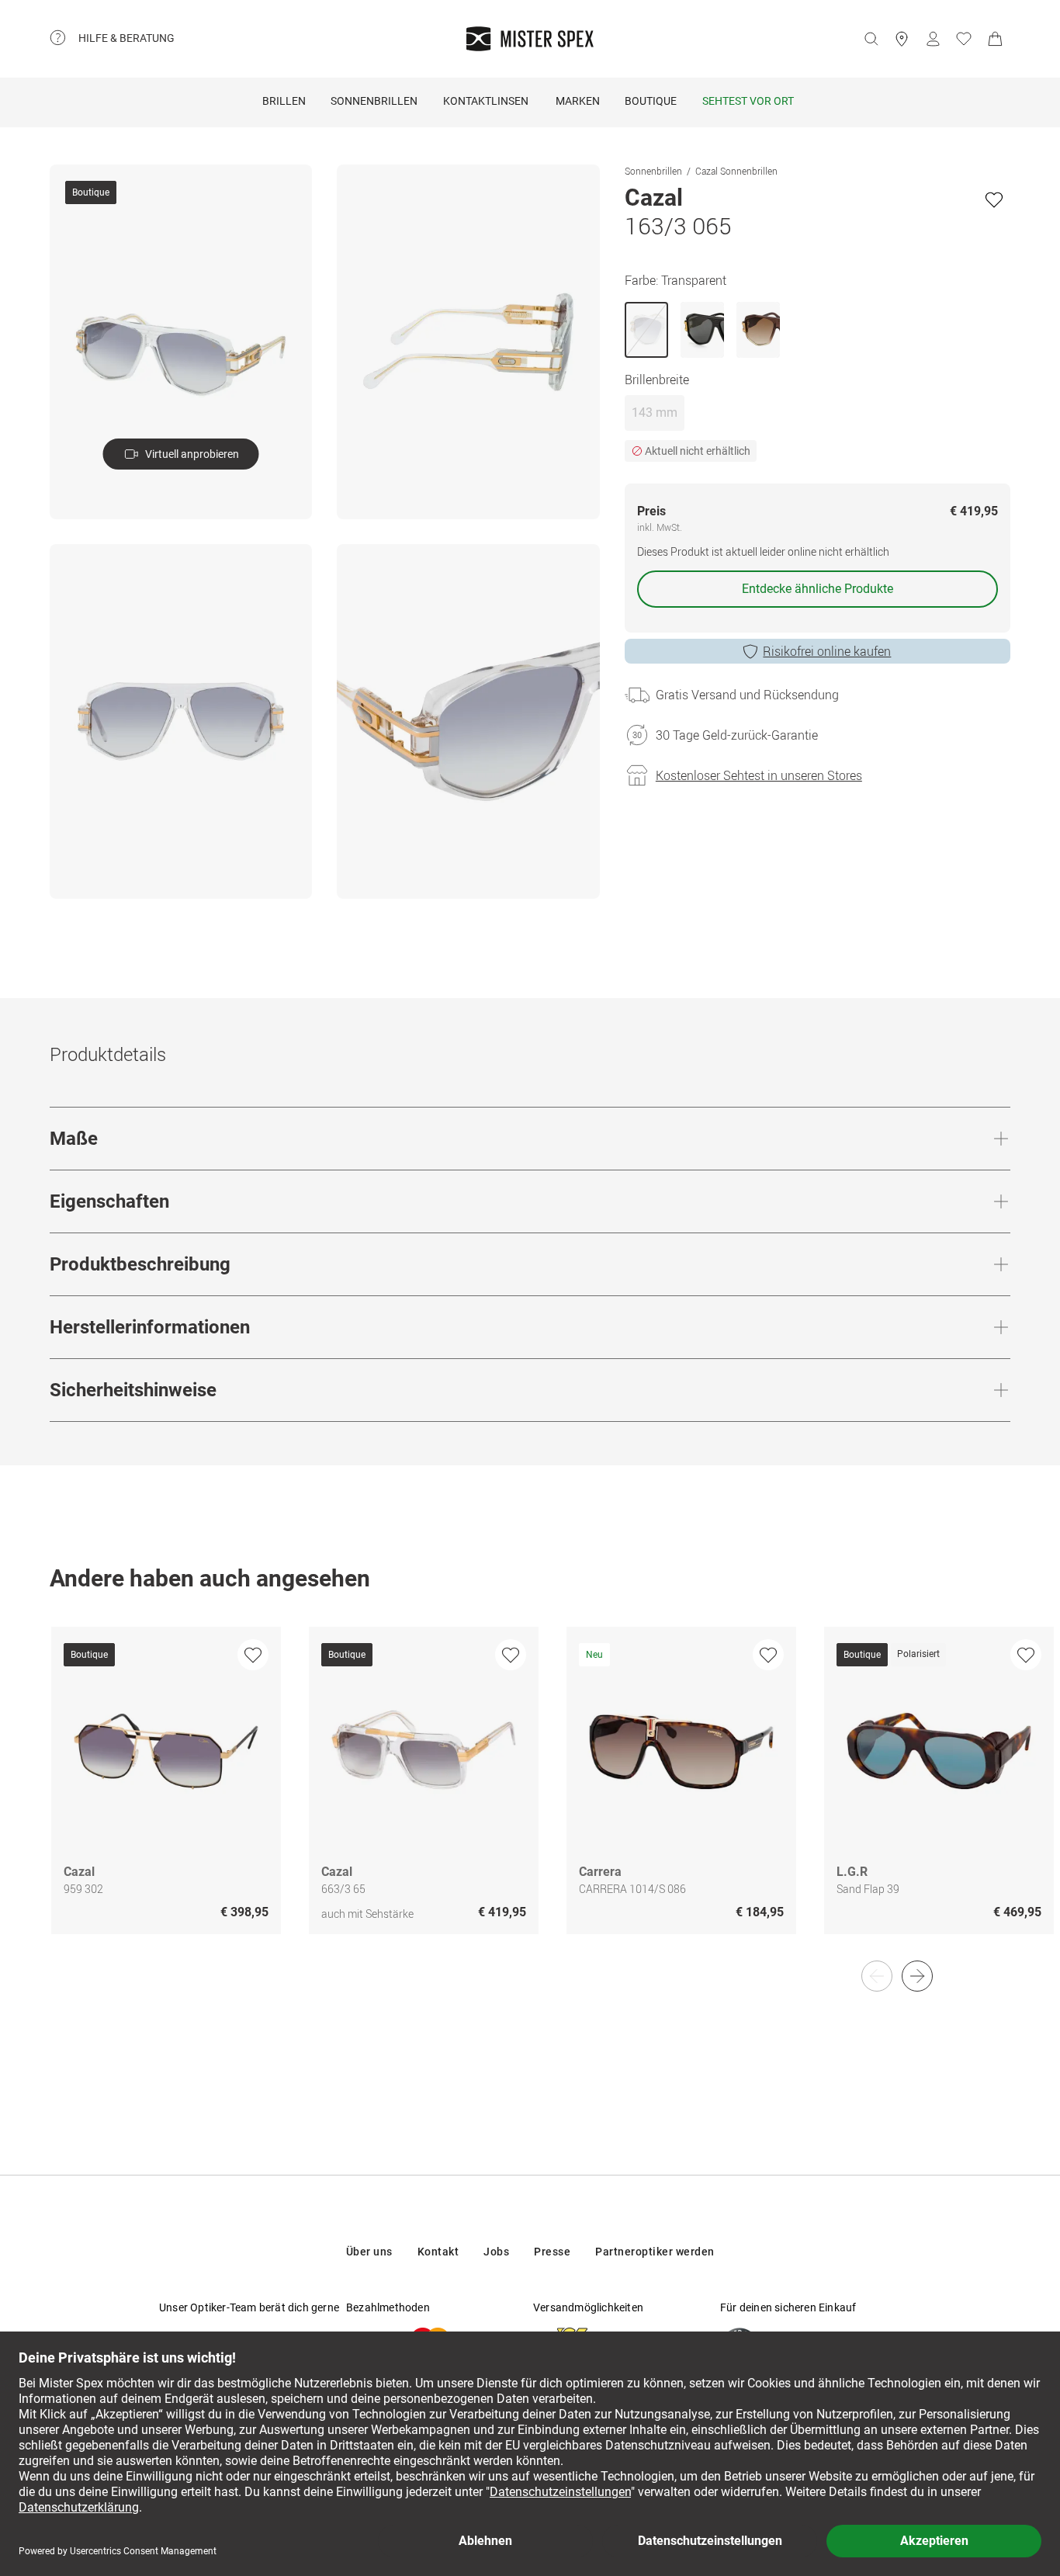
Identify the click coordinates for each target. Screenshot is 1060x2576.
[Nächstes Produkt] (917, 1976)
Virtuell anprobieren (192, 454)
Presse (552, 2252)
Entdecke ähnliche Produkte (818, 589)
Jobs (496, 2252)
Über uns (369, 2252)
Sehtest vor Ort (748, 101)
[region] (530, 1797)
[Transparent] (646, 330)
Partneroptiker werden (655, 2252)
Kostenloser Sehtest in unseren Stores (759, 775)
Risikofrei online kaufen (827, 651)
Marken (578, 101)
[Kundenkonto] (933, 39)
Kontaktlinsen (486, 101)
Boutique (651, 101)
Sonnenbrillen (374, 101)
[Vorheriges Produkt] (877, 1976)
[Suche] (871, 39)
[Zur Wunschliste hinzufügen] (994, 199)
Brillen (284, 101)
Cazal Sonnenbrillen (736, 171)
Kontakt (438, 2252)
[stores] (902, 39)
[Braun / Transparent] (758, 330)
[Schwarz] (702, 330)
